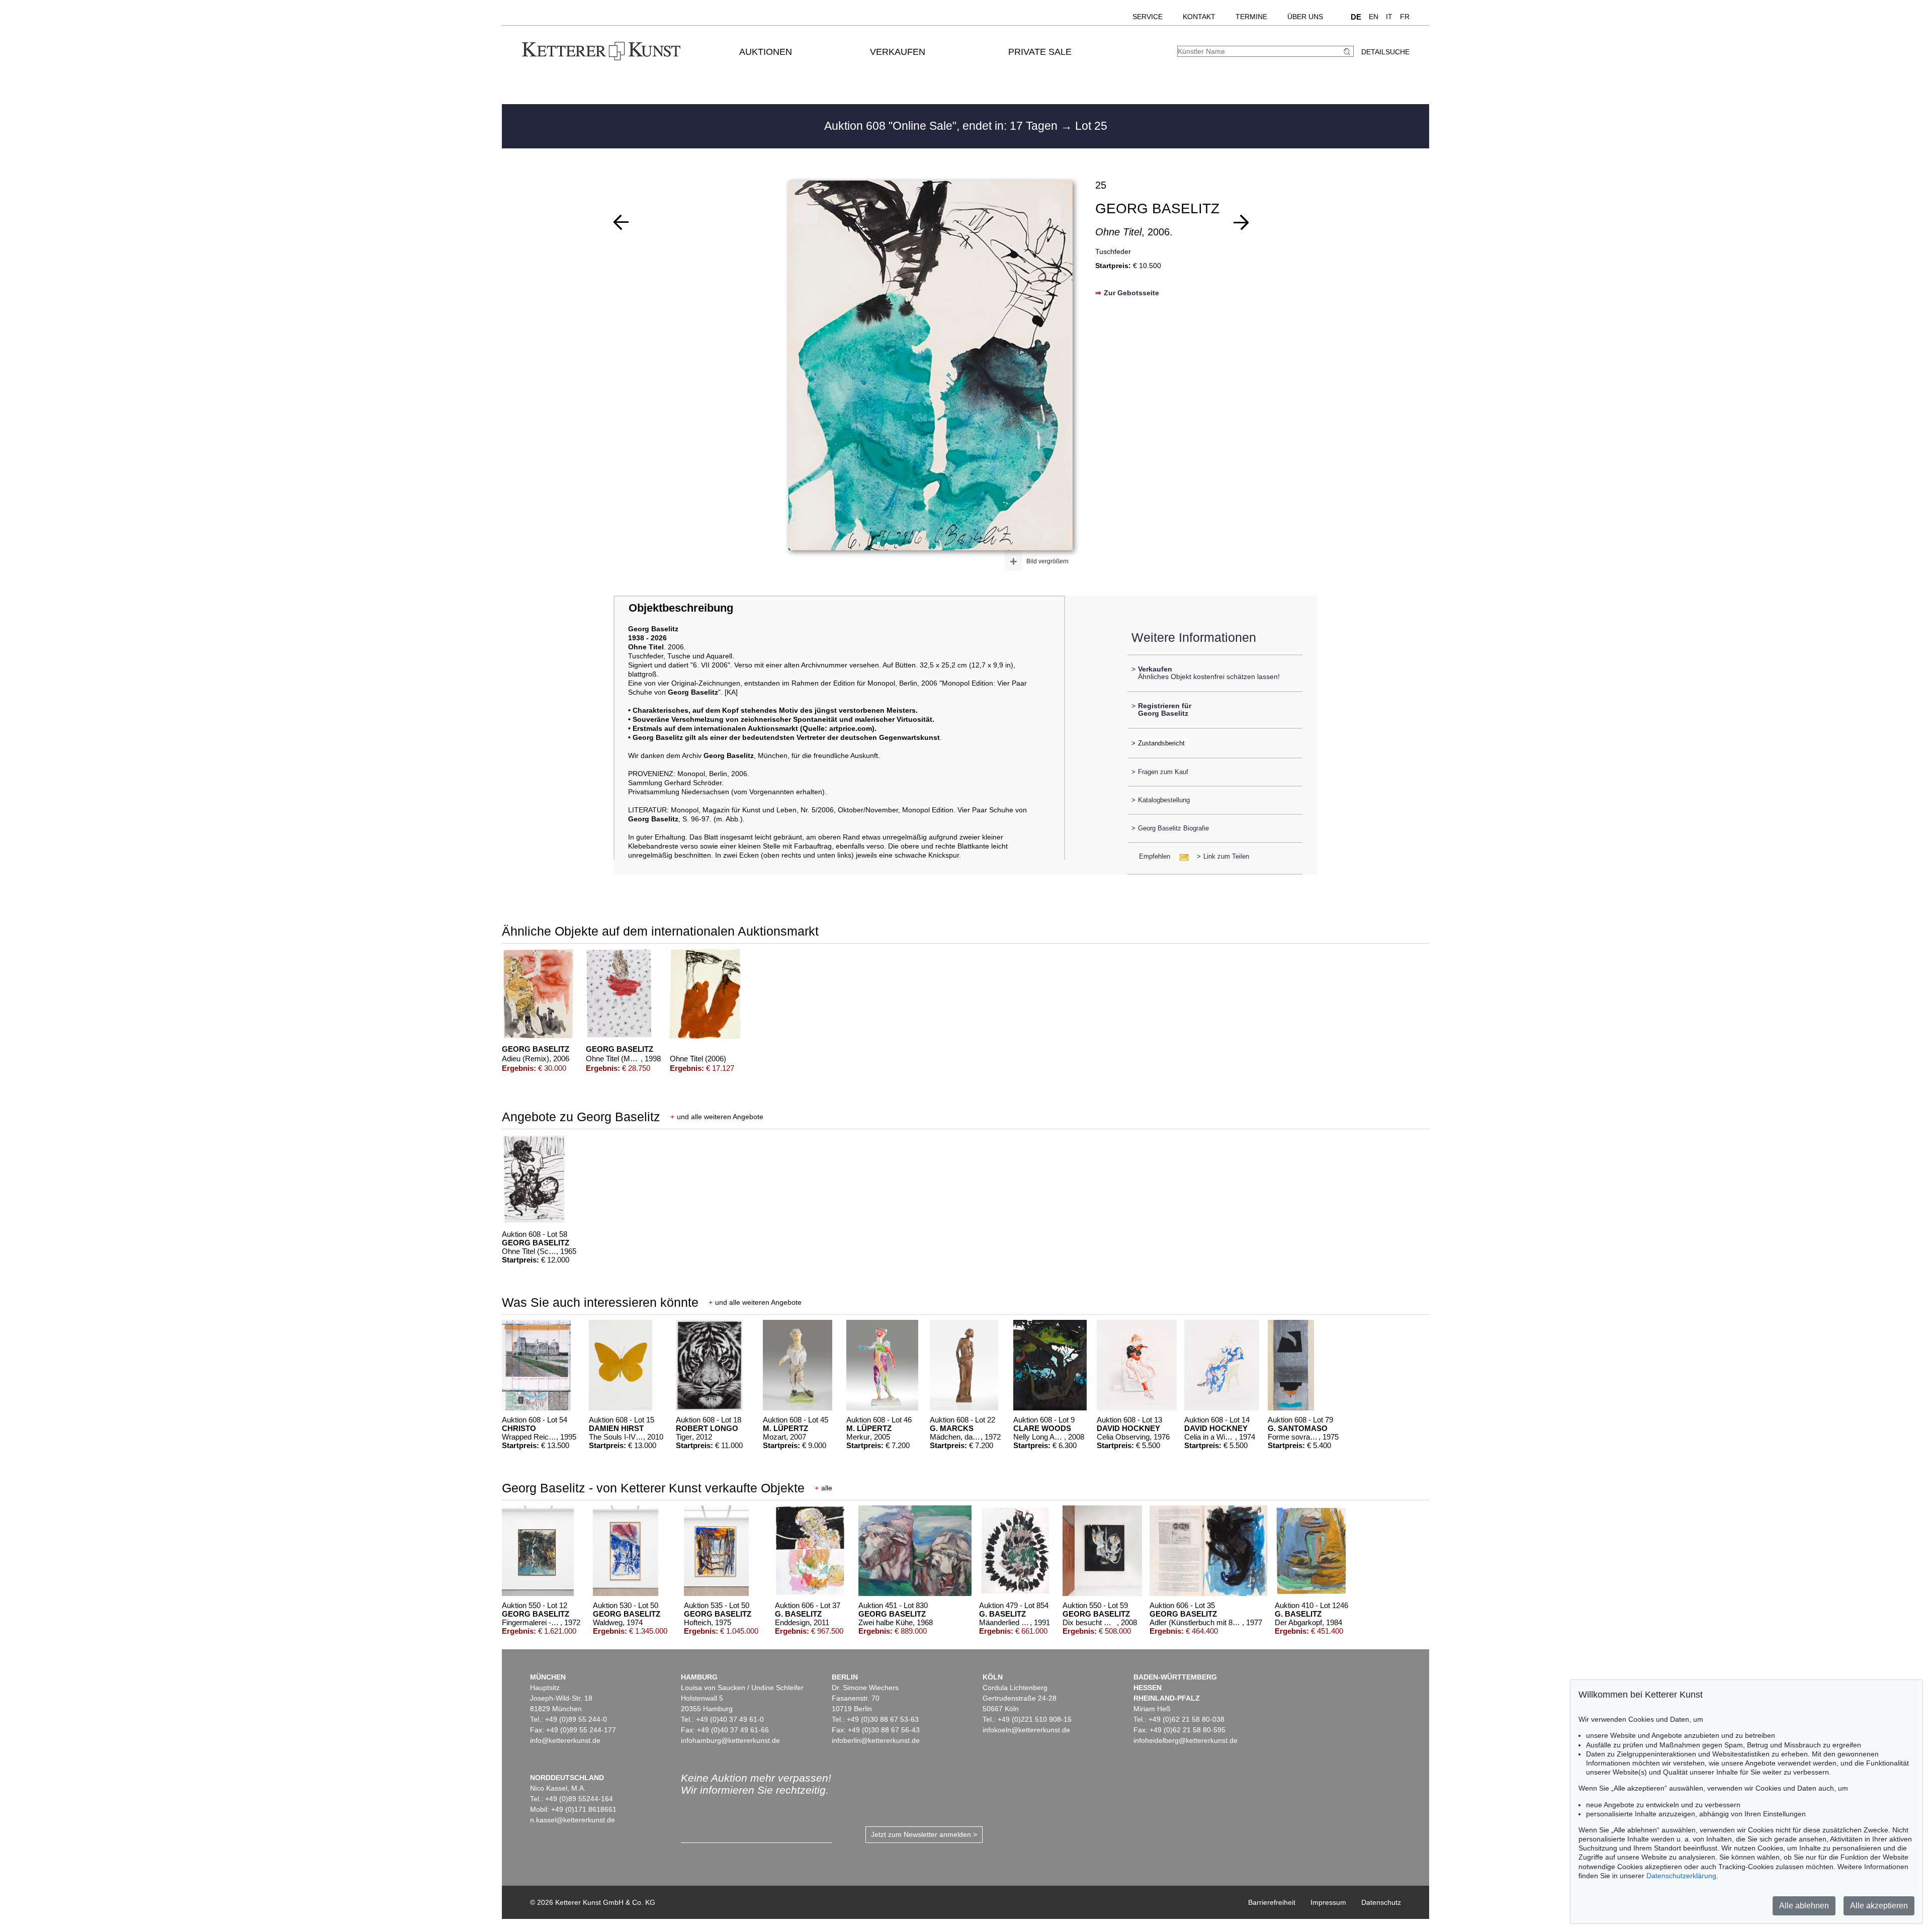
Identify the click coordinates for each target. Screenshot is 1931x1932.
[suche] (1348, 52)
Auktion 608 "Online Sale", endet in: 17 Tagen (942, 126)
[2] (621, 222)
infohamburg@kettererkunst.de (730, 1740)
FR (1405, 17)
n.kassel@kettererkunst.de (573, 1820)
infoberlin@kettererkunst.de (876, 1740)
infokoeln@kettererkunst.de (1026, 1730)
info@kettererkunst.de (565, 1740)
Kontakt (1199, 17)
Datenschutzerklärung (1681, 1876)
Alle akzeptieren (1879, 1906)
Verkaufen (898, 52)
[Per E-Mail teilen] (1181, 856)
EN (1374, 17)
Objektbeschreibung (681, 608)
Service (1148, 17)
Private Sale (1040, 52)
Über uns (1305, 17)
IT (1389, 17)
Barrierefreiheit (1272, 1902)
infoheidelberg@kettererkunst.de (1186, 1740)
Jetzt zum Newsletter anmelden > (924, 1834)
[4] (1241, 222)
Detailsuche (1385, 52)
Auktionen (766, 52)
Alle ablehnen (1804, 1906)
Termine (1251, 17)
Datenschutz (1381, 1902)
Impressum (1328, 1902)
